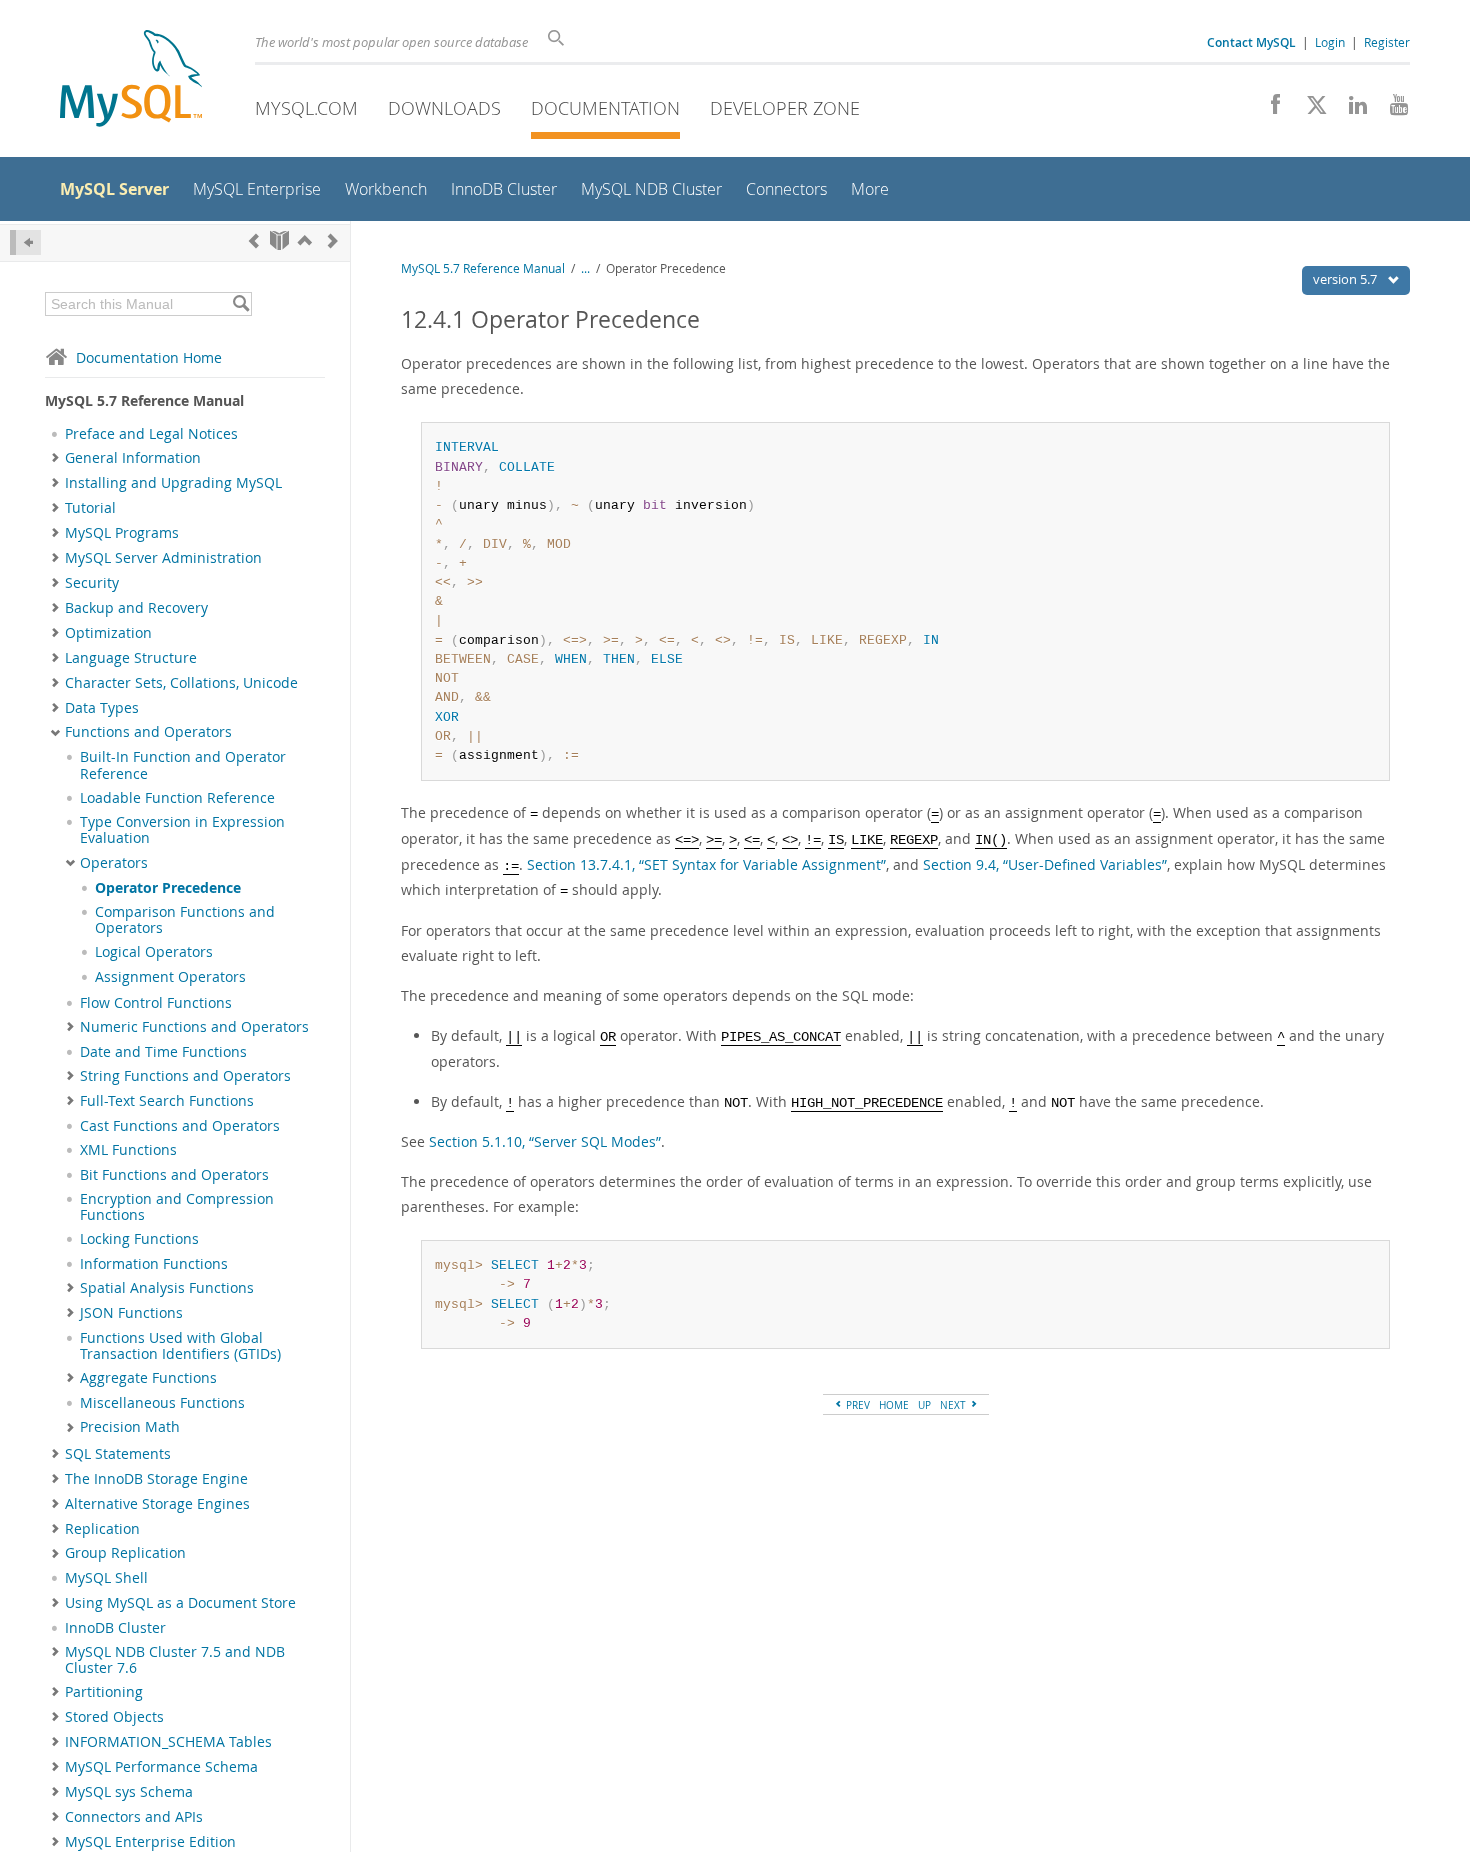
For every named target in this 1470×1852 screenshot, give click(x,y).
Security (92, 583)
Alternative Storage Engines (157, 1504)
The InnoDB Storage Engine (156, 1479)
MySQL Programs (122, 533)
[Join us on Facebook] (1268, 110)
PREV (856, 1405)
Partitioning (104, 1692)
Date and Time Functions (163, 1052)
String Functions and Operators (185, 1076)
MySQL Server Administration (163, 558)
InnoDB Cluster (115, 1628)
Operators (114, 863)
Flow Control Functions (156, 1003)
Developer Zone (785, 108)
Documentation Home (149, 357)
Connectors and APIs (134, 1817)
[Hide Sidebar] (25, 242)
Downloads (444, 108)
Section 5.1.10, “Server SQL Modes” (545, 1141)
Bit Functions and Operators (174, 1175)
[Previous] (254, 240)
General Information (133, 458)
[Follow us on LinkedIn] (1350, 110)
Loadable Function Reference (177, 798)
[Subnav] (55, 458)
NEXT (954, 1405)
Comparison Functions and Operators (185, 920)
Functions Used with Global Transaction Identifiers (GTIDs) (180, 1346)
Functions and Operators (148, 732)
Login (1330, 42)
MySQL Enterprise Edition (150, 1842)
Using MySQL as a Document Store (180, 1603)
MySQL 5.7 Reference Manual (483, 268)
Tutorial (90, 508)
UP (924, 1405)
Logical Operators (154, 952)
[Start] (279, 240)
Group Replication (125, 1553)
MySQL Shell (106, 1578)
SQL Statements (118, 1454)
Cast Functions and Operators (180, 1126)
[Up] (305, 240)
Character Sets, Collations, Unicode (181, 683)
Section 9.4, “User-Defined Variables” (1045, 864)
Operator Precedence (168, 888)
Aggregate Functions (148, 1378)
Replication (102, 1529)
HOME (894, 1405)
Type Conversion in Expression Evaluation (182, 830)
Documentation (605, 108)
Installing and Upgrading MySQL (173, 483)
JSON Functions (131, 1313)
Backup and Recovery (136, 608)
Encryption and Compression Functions (177, 1207)
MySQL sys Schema (129, 1792)
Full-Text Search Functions (167, 1101)
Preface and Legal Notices (151, 434)
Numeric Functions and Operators (194, 1027)
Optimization (108, 633)
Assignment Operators (170, 977)
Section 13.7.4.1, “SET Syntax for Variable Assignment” (706, 864)
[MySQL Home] (131, 80)
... (585, 268)
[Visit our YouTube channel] (1391, 110)
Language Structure (131, 658)
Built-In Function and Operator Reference (183, 765)
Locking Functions (139, 1239)
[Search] (240, 304)
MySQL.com (306, 108)
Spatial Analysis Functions (167, 1288)
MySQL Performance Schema (161, 1767)
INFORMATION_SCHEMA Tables (168, 1742)
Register (1387, 42)
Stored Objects (114, 1717)
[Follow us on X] (1309, 110)
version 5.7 (1346, 279)
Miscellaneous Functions (162, 1403)
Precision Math (130, 1427)
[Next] (333, 240)
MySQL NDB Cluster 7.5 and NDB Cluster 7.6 (175, 1660)
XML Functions (128, 1150)
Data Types (102, 708)
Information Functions (154, 1264)
